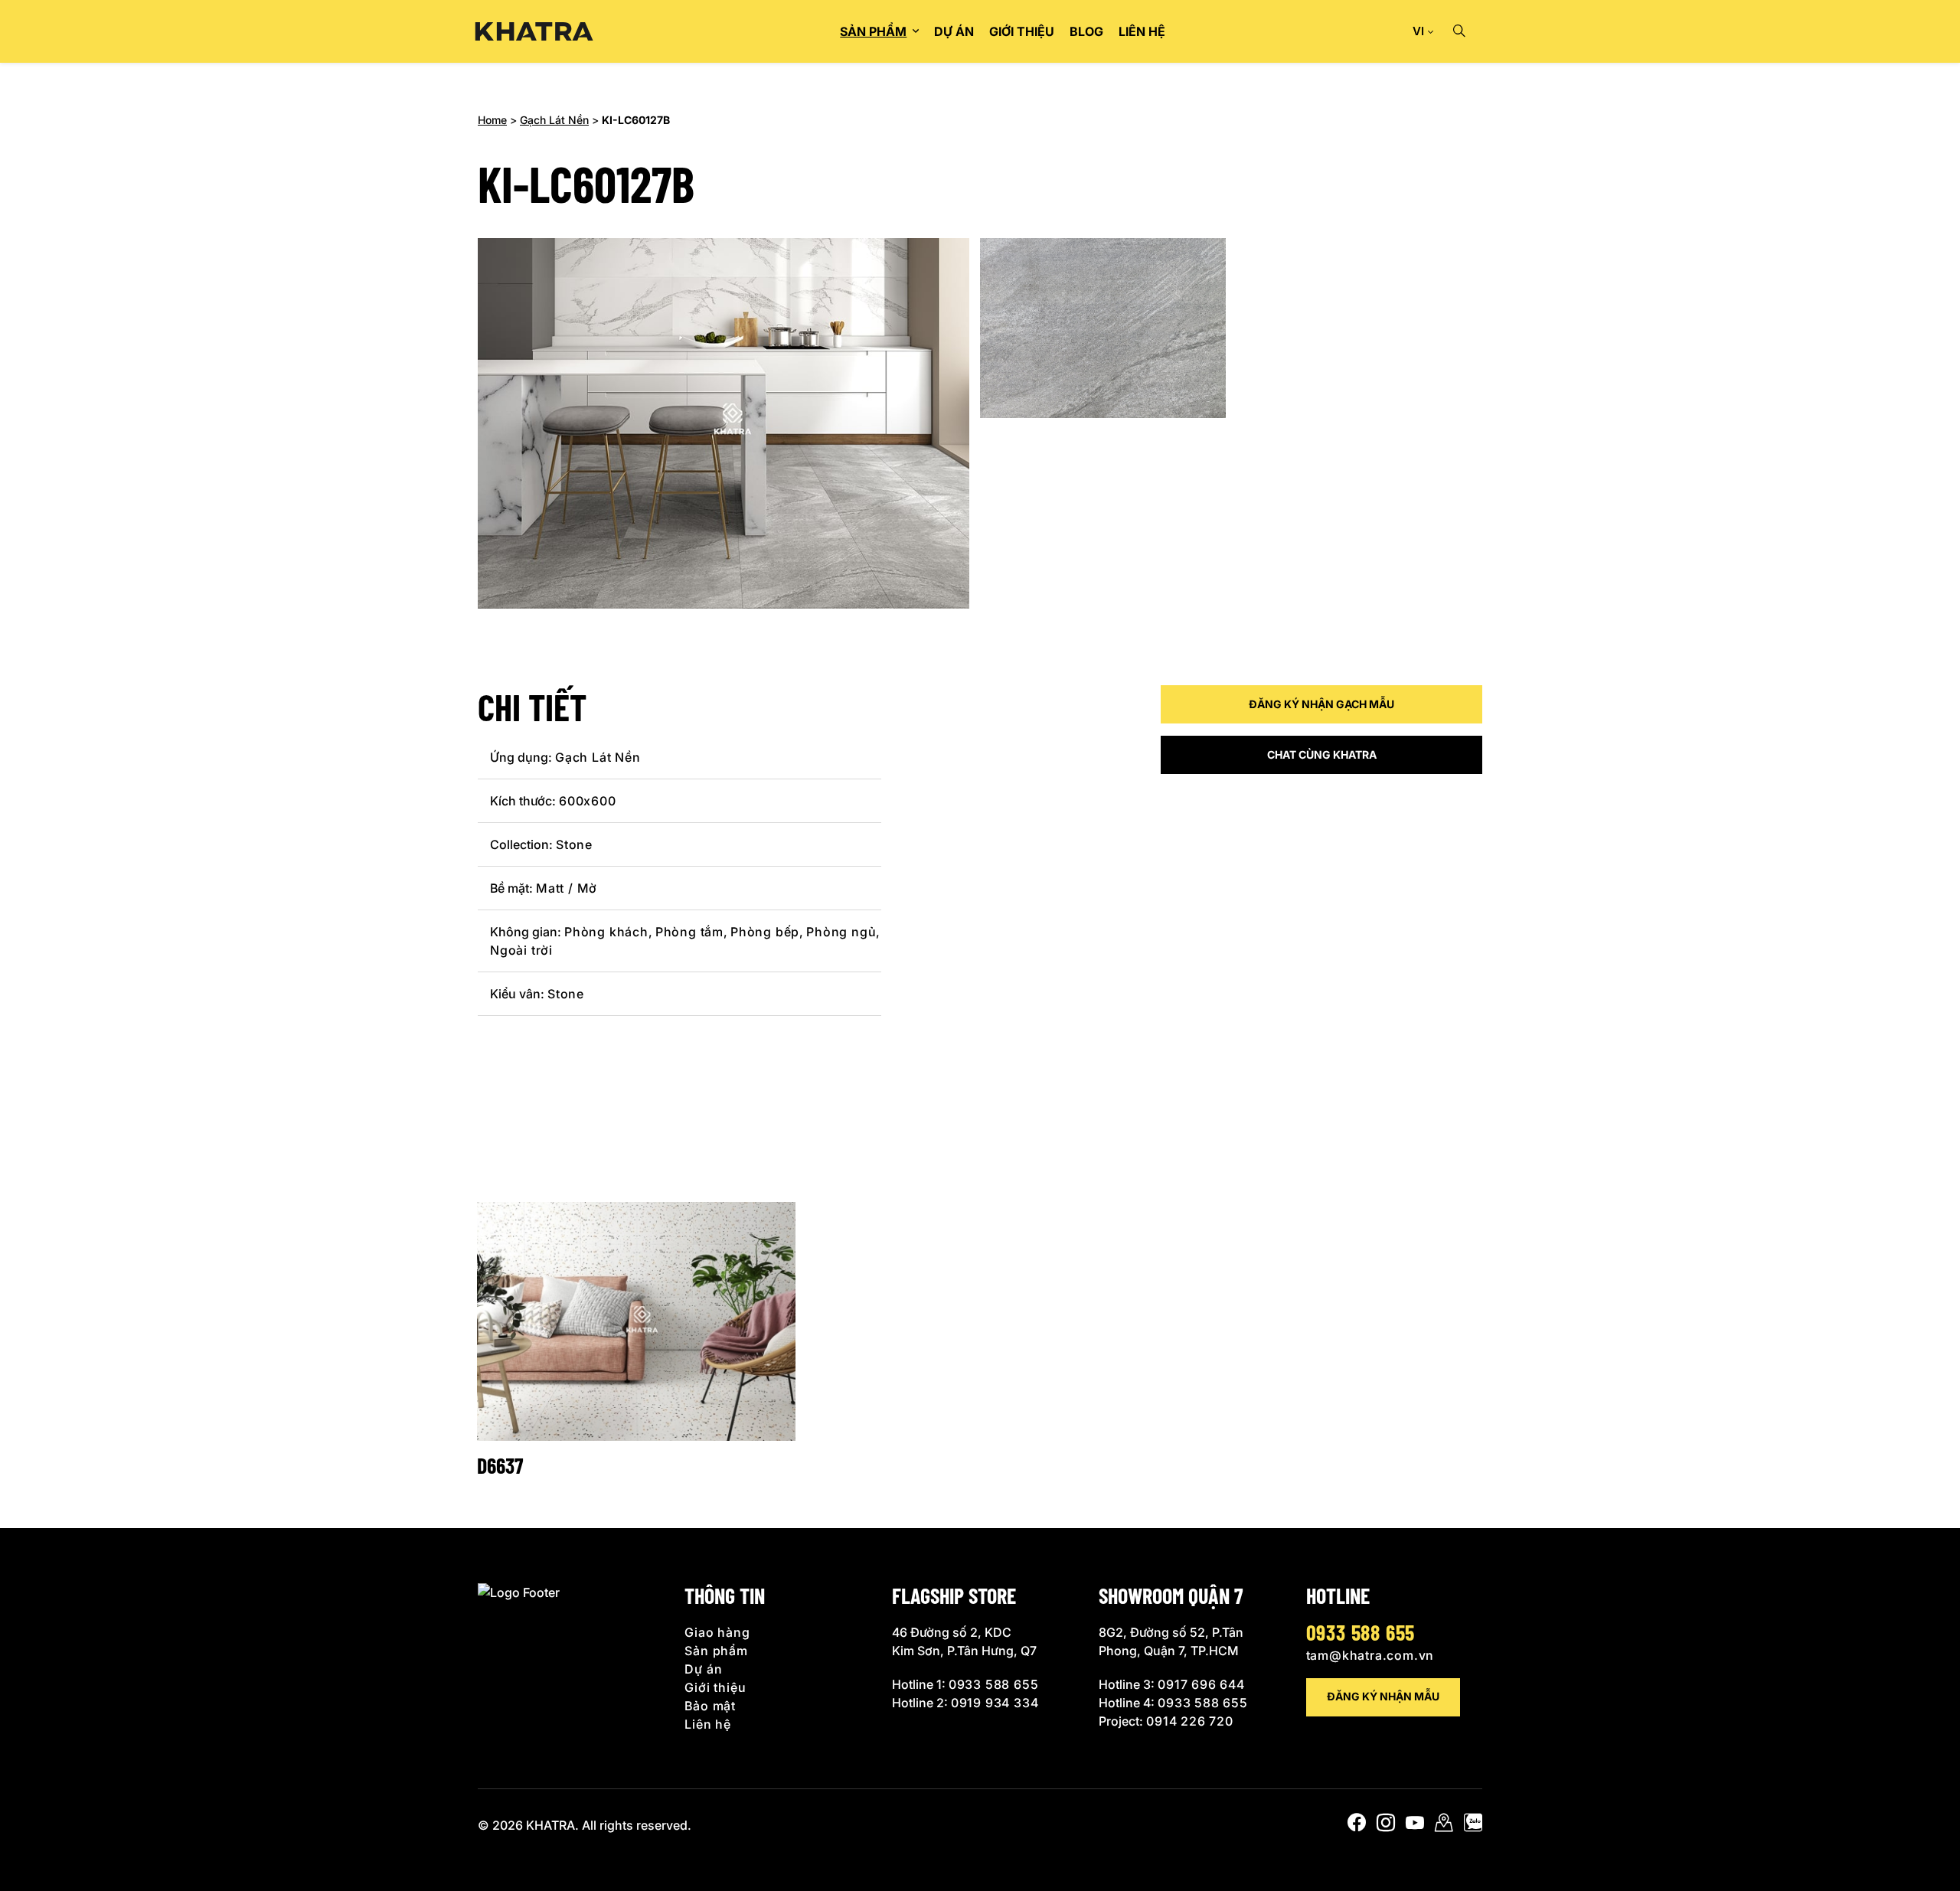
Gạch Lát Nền (554, 120)
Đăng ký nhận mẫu (1383, 1696)
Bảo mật (710, 1706)
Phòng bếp (765, 932)
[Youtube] (1415, 1826)
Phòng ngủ (841, 932)
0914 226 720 (1190, 1721)
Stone (574, 844)
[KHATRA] (534, 32)
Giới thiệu (1022, 31)
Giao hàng (717, 1632)
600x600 (588, 801)
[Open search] (1459, 31)
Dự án (954, 31)
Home (492, 120)
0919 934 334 (995, 1703)
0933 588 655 (994, 1684)
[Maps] (1444, 1826)
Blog (1086, 31)
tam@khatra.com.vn (1370, 1655)
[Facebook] (1357, 1826)
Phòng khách (606, 932)
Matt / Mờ (567, 888)
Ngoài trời (521, 950)
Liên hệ (1142, 31)
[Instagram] (1386, 1826)
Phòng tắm (689, 932)
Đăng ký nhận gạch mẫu (1321, 704)
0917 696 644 (1201, 1684)
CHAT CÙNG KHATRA (1322, 754)
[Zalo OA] (1473, 1826)
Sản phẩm (873, 31)
